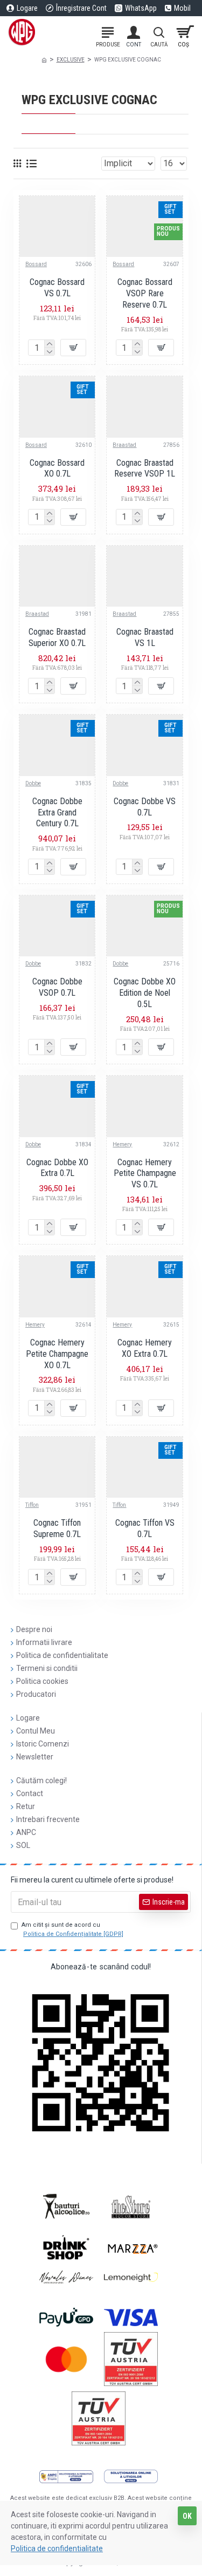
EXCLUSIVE (71, 60)
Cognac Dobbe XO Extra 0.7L (57, 1168)
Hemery (122, 1144)
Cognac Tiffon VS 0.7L (145, 1528)
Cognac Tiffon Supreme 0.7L (57, 1528)
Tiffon (32, 1505)
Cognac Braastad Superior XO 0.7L (57, 637)
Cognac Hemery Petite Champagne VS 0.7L (145, 1174)
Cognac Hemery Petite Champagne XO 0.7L (57, 1354)
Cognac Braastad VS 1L (145, 637)
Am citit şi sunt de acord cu (72, 1929)
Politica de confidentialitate (57, 2548)
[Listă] (32, 164)
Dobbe (33, 783)
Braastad (124, 445)
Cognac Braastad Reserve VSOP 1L (145, 468)
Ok (187, 2516)
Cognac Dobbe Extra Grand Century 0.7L (57, 813)
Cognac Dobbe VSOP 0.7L (57, 987)
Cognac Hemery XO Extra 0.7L (145, 1348)
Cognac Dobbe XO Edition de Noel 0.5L (145, 993)
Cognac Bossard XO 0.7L (57, 468)
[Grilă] (17, 163)
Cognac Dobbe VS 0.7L (145, 807)
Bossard (36, 264)
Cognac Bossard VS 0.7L (57, 288)
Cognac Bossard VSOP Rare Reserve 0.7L (145, 293)
